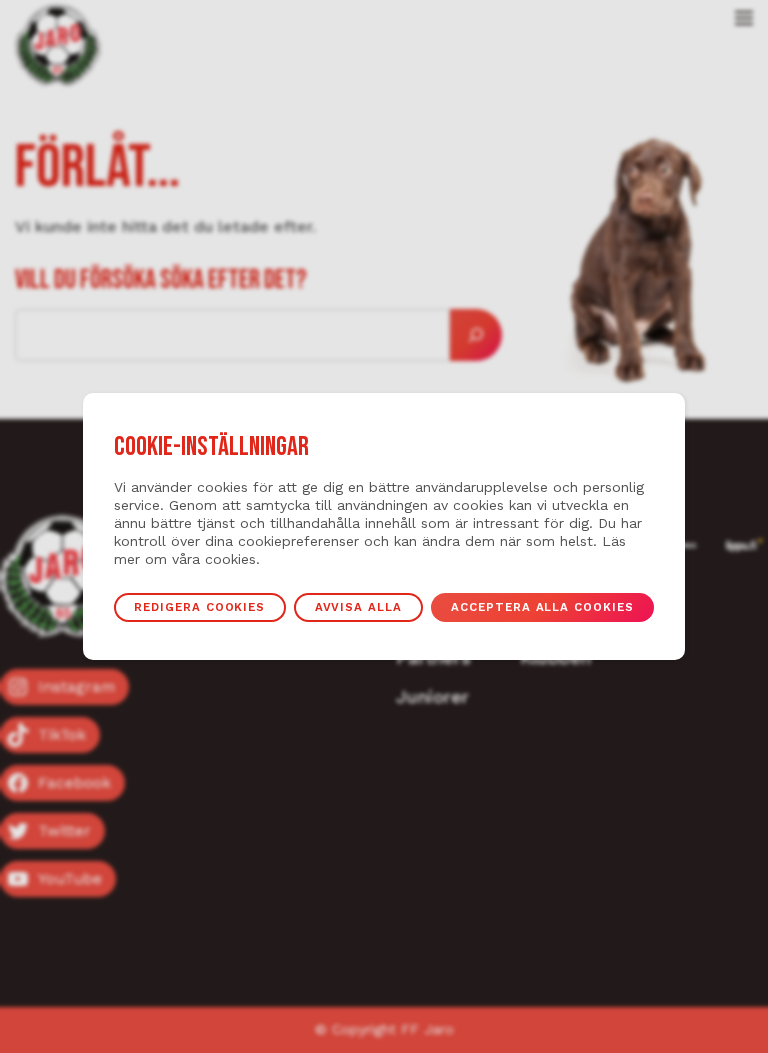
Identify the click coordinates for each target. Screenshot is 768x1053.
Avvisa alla (358, 607)
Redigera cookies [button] (199, 607)
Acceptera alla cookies (542, 607)
